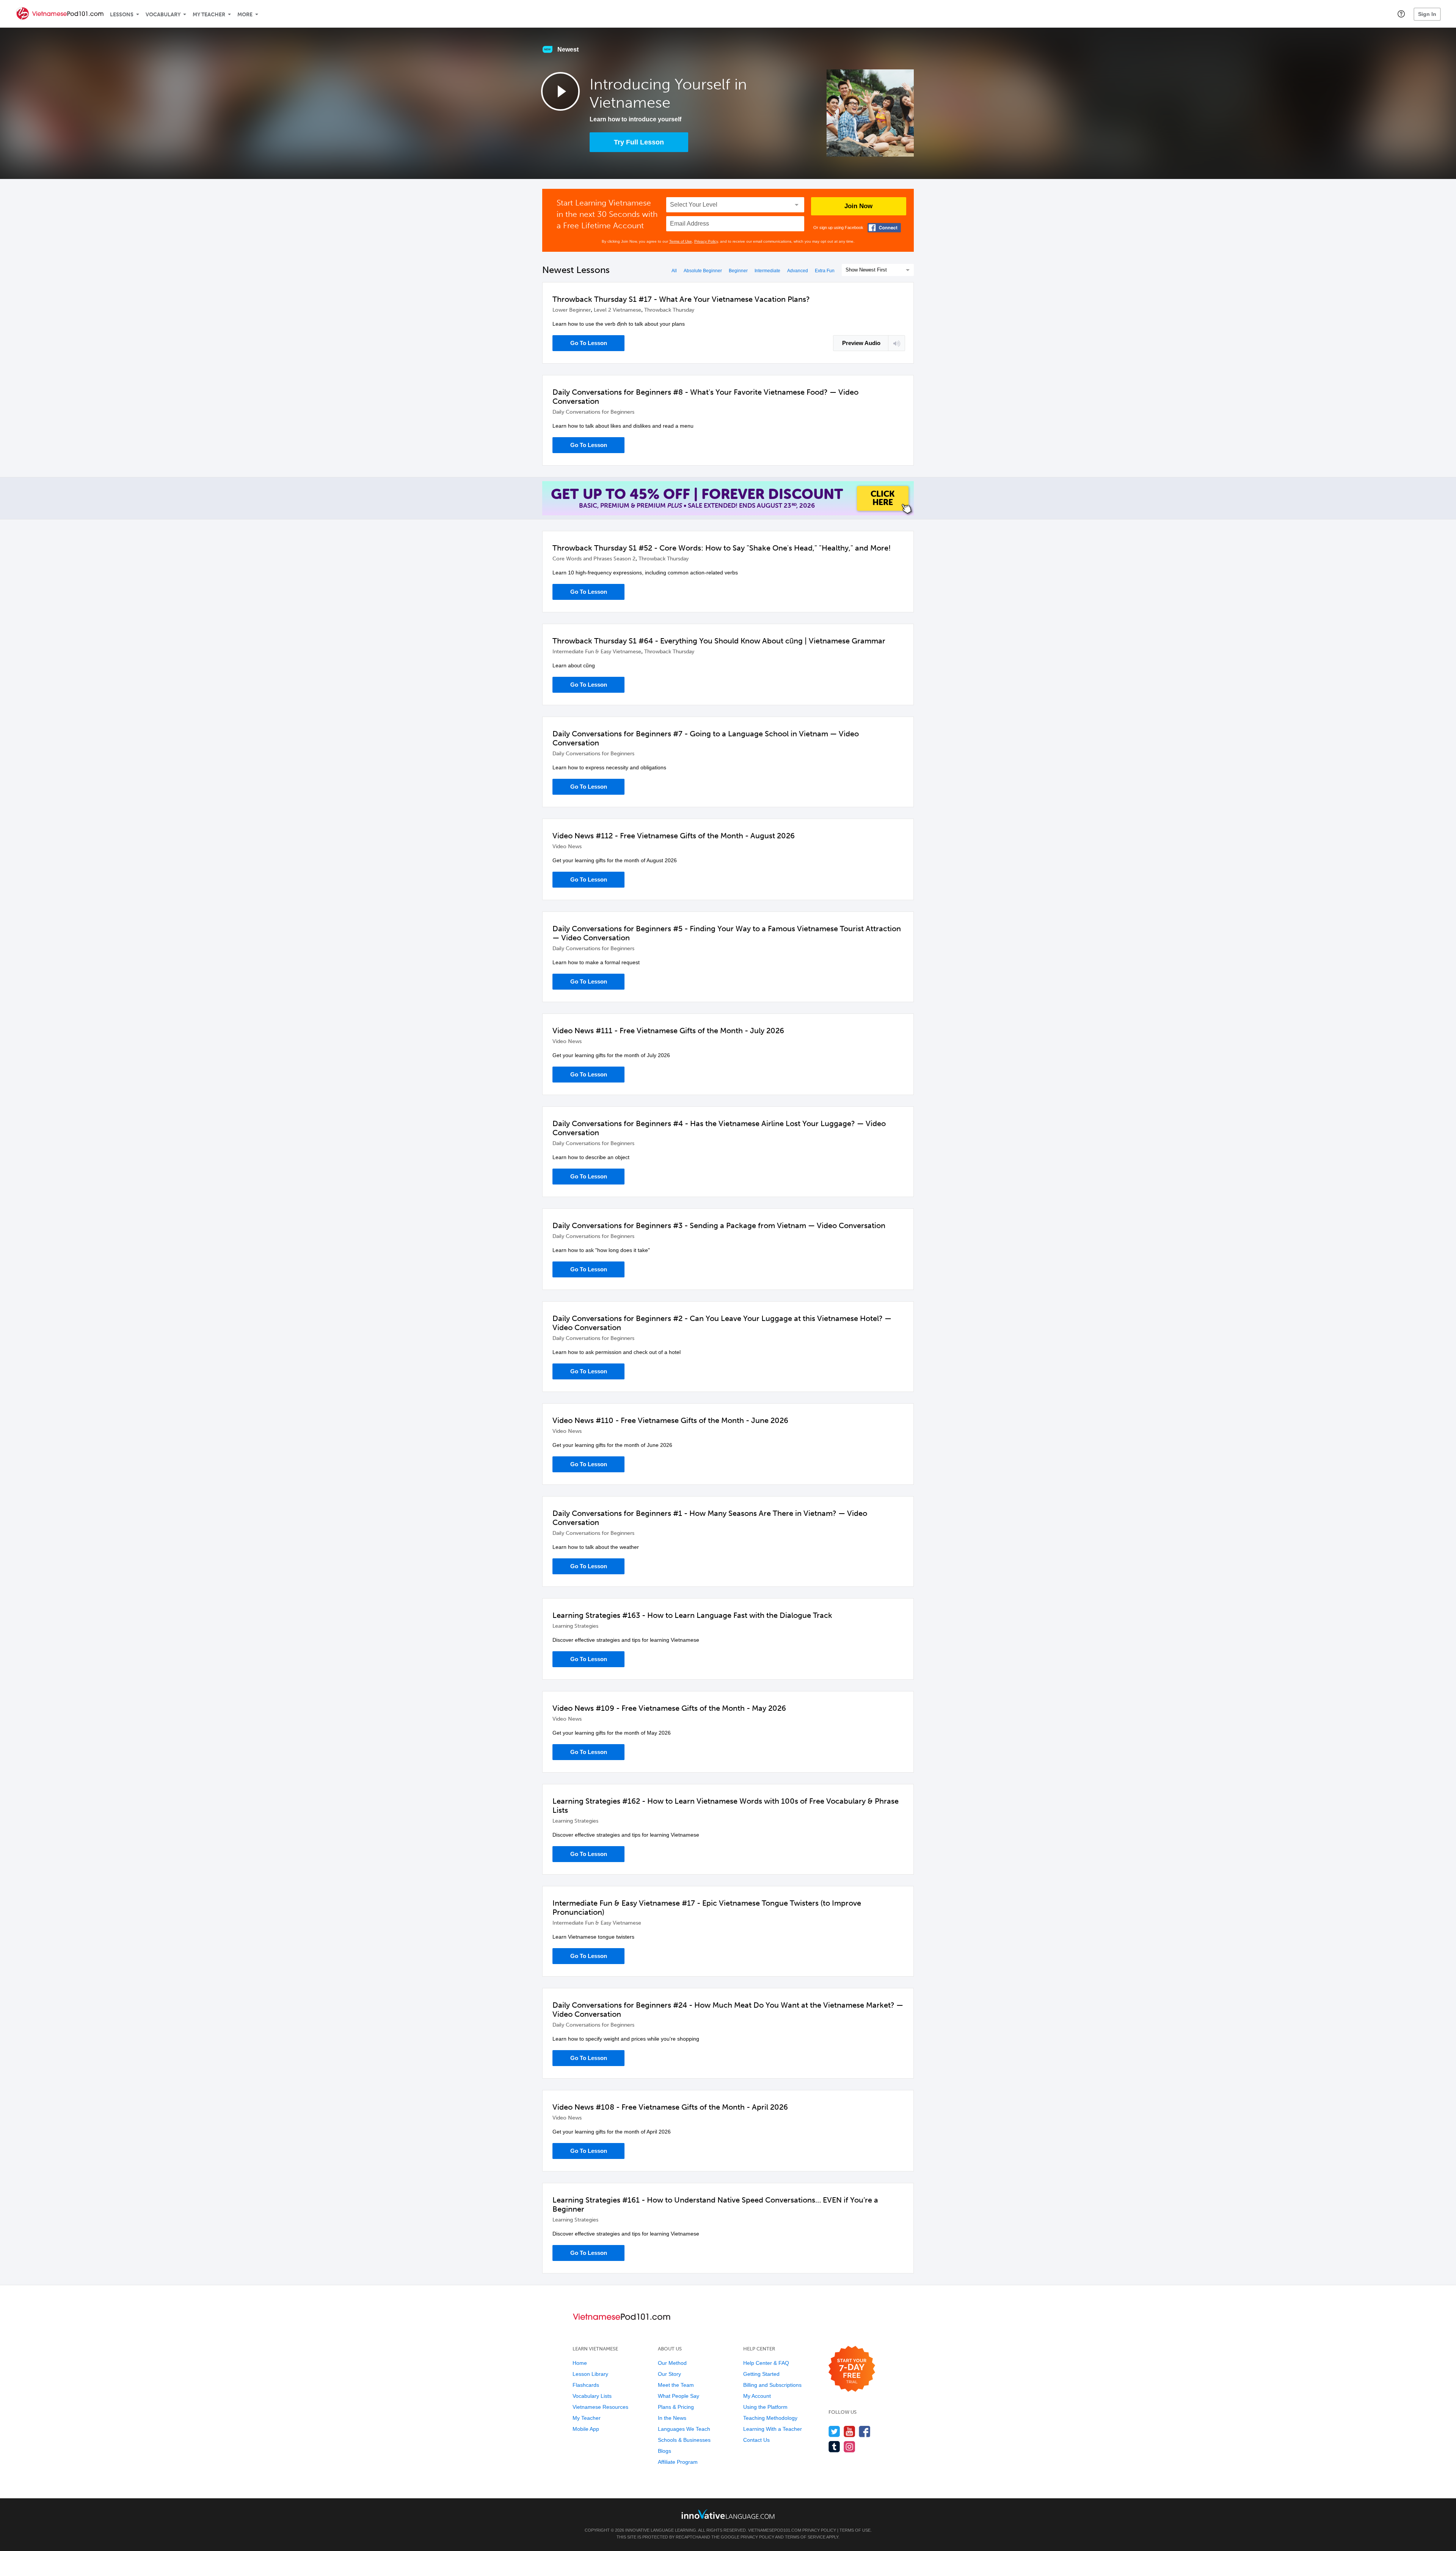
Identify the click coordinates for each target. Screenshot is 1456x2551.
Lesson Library (590, 2374)
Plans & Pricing (676, 2407)
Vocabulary (163, 15)
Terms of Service (805, 2537)
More (245, 15)
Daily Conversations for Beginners (593, 412)
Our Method (672, 2363)
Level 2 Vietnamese (617, 310)
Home (580, 2363)
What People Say (679, 2396)
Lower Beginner (572, 310)
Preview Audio (861, 343)
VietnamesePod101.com (775, 2530)
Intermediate (767, 271)
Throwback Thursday (669, 310)
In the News (672, 2418)
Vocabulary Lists (592, 2396)
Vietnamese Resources (600, 2407)
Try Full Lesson (639, 142)
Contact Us (756, 2440)
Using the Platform (765, 2407)
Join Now (858, 206)
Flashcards (586, 2385)
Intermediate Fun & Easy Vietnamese (597, 652)
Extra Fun (825, 271)
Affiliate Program (678, 2462)
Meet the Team (676, 2385)
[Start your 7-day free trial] (852, 2369)
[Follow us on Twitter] (834, 2431)
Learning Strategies (575, 1626)
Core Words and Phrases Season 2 (594, 559)
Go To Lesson (589, 343)
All (674, 271)
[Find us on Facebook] (865, 2431)
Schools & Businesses (684, 2440)
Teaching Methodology (770, 2418)
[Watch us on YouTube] (850, 2431)
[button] (1401, 14)
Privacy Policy (706, 241)
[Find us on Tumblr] (834, 2447)
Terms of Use (681, 241)
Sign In (1427, 14)
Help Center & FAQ (766, 2363)
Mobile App (586, 2429)
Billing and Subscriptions (772, 2385)
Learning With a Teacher (773, 2429)
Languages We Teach (684, 2429)
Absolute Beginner (703, 271)
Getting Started (761, 2374)
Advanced (798, 271)
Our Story (669, 2374)
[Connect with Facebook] (884, 228)
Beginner (738, 271)
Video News (567, 846)
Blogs (664, 2451)
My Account (757, 2396)
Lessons (122, 15)
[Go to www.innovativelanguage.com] (728, 2514)
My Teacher (209, 15)
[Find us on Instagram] (850, 2447)
